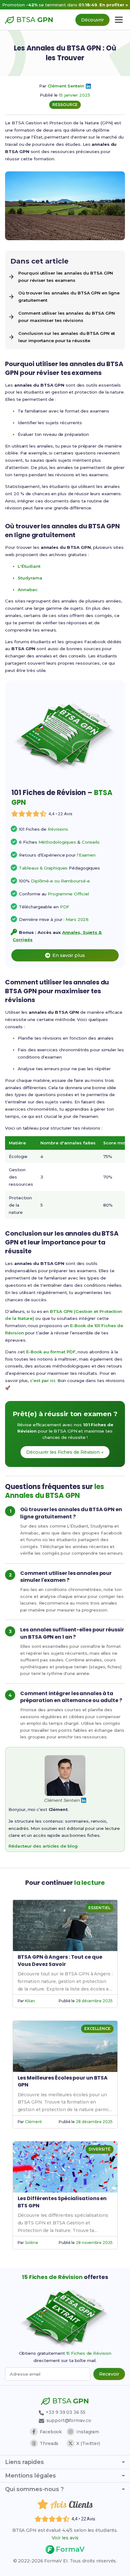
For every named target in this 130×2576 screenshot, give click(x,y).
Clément (33, 2122)
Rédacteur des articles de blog (43, 1846)
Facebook (51, 2432)
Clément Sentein (66, 86)
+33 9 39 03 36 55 (65, 2412)
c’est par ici (43, 1380)
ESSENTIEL (99, 1908)
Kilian (30, 2001)
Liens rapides (24, 2462)
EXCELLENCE (97, 2029)
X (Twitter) (88, 2443)
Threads (49, 2443)
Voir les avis (65, 2538)
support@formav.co (69, 2420)
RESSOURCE (65, 105)
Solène (31, 2243)
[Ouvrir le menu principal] (119, 20)
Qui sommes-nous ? (34, 2489)
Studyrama (30, 578)
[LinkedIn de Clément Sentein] (88, 86)
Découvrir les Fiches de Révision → (65, 1452)
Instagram (88, 2432)
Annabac (27, 590)
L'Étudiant (29, 566)
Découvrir (92, 20)
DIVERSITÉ (99, 2149)
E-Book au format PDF (51, 1352)
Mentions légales (30, 2476)
